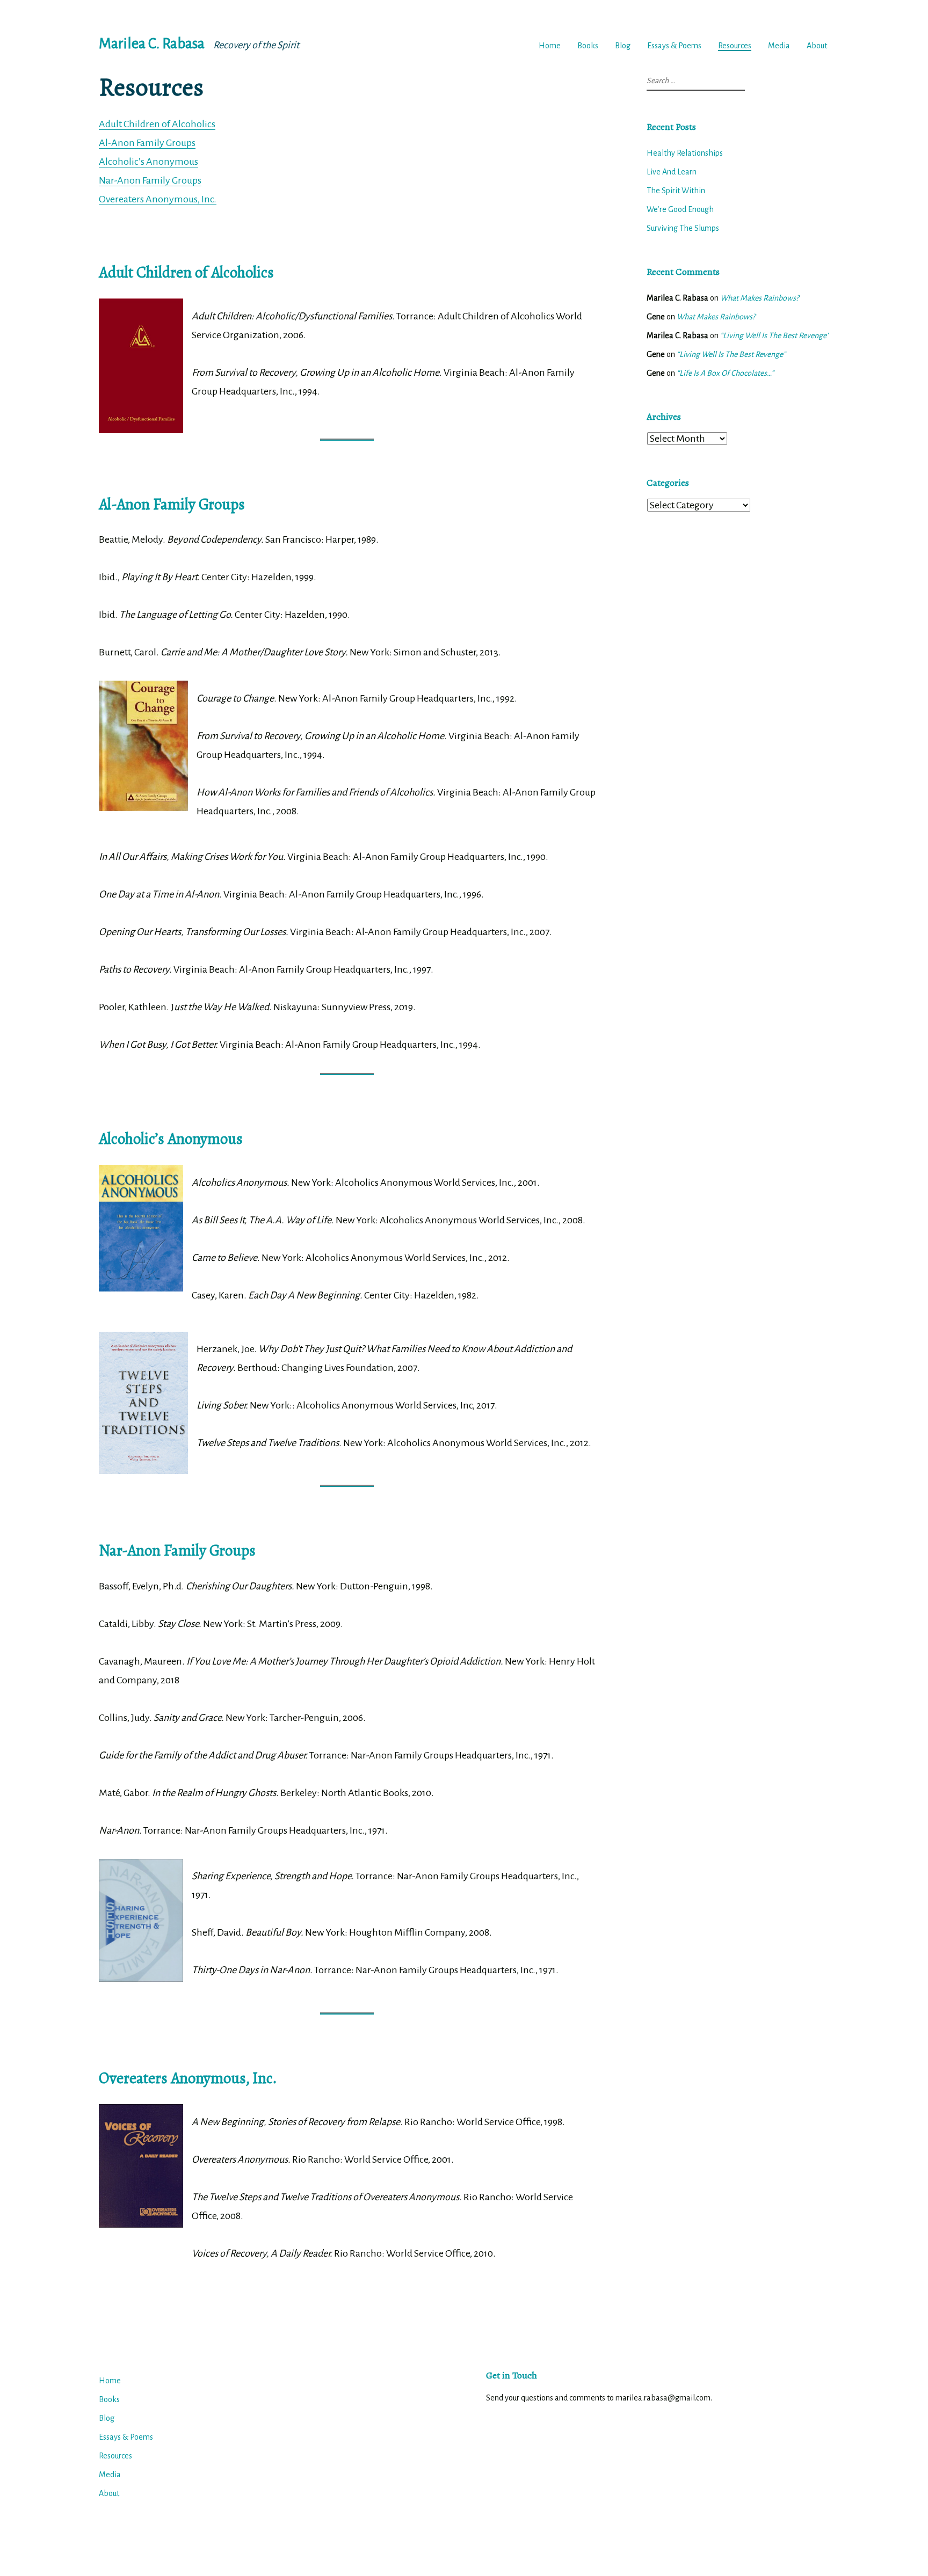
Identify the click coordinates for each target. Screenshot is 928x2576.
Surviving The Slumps (683, 228)
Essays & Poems (674, 46)
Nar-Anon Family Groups (150, 180)
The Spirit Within (676, 191)
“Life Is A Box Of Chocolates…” (725, 373)
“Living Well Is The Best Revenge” (775, 335)
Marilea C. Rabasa (152, 44)
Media (779, 46)
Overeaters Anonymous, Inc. (158, 199)
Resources (735, 46)
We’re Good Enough (680, 209)
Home (550, 46)
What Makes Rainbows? (759, 298)
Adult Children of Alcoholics (157, 124)
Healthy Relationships (685, 153)
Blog (623, 46)
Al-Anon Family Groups (147, 143)
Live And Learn (672, 172)
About (817, 46)
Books (588, 46)
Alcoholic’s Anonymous (148, 162)
